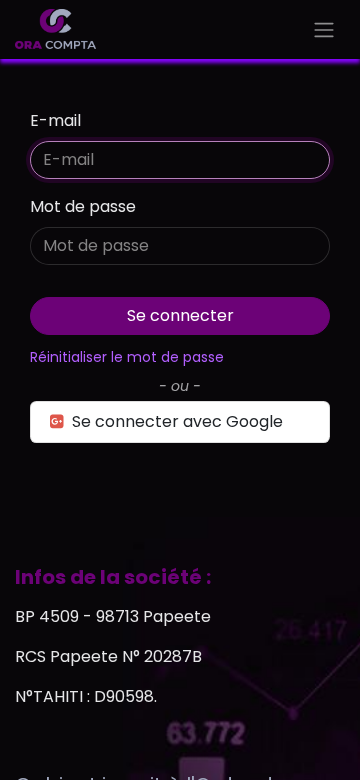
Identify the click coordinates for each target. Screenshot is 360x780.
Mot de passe (83, 206)
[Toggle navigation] (324, 29)
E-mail (55, 120)
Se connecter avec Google (175, 421)
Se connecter (180, 315)
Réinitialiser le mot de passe (127, 357)
